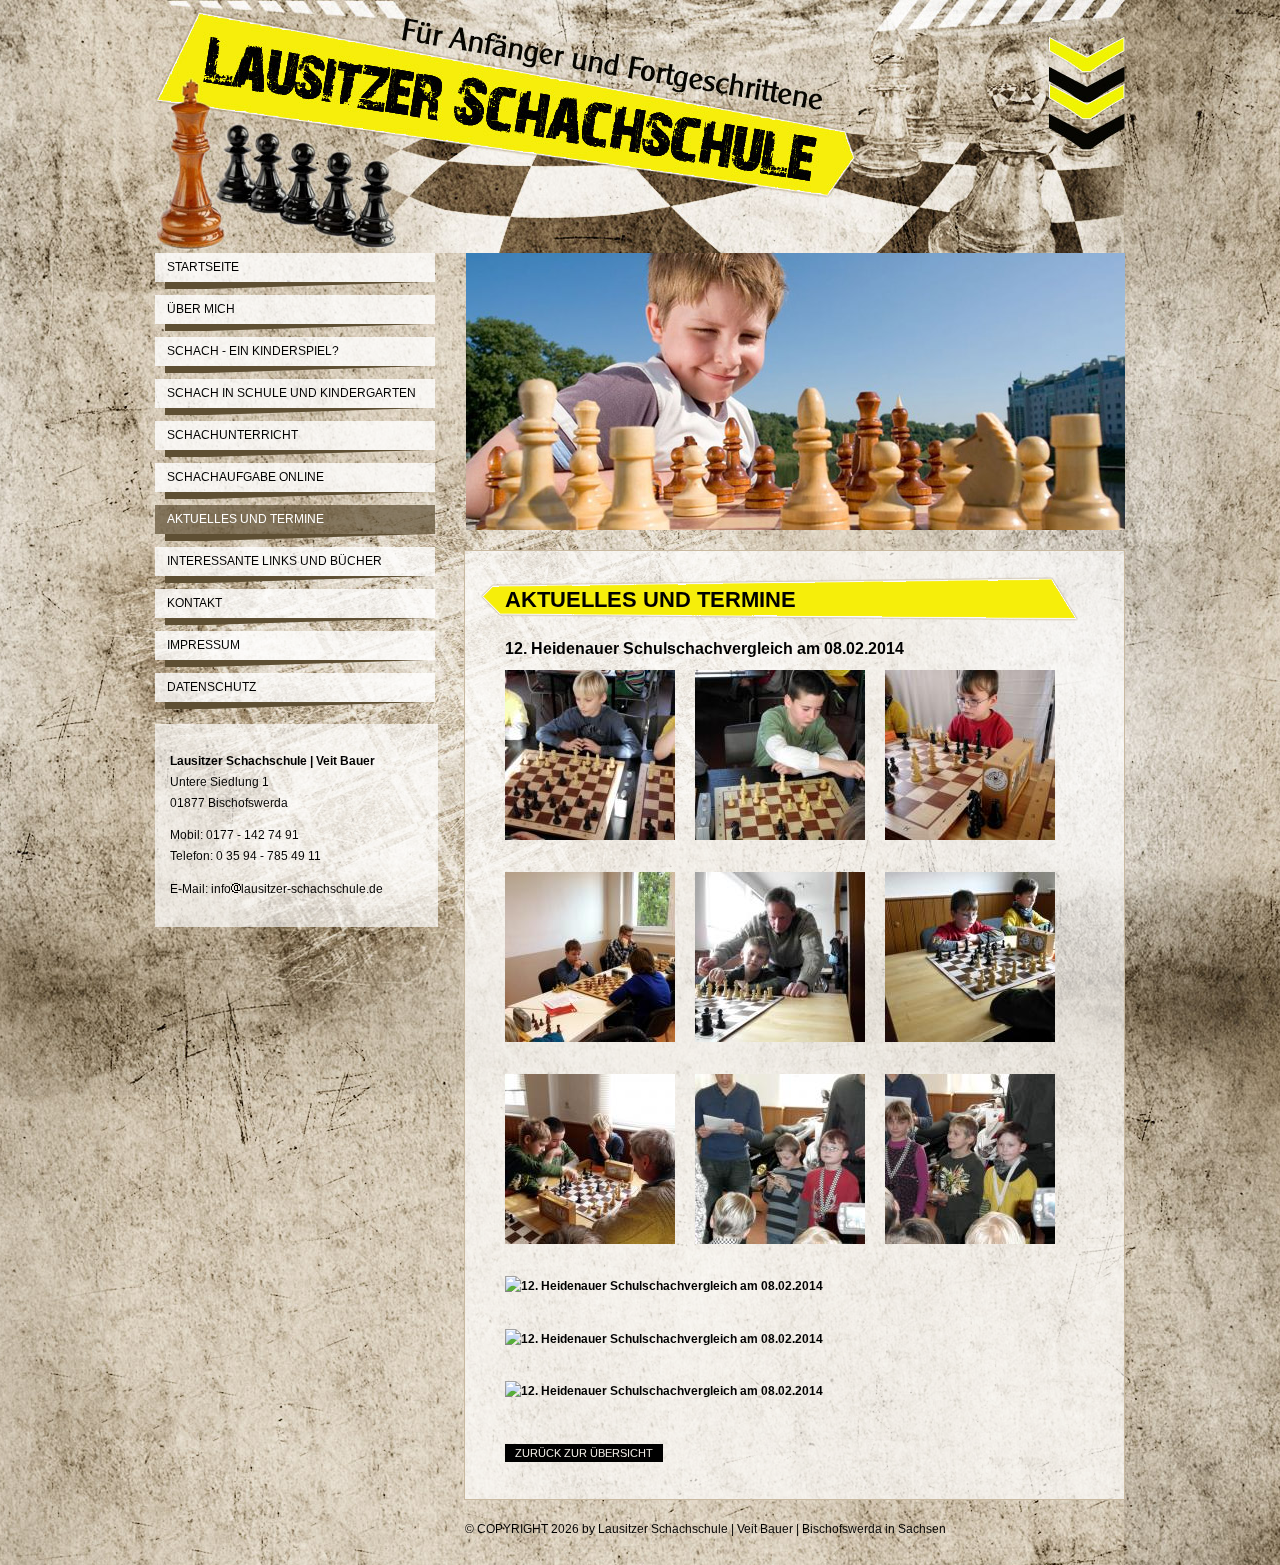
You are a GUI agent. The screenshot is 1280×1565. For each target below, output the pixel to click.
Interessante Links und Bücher (274, 561)
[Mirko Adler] (600, 1070)
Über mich (201, 309)
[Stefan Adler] (980, 868)
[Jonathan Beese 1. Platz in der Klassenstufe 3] (674, 1286)
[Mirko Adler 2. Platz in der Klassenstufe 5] (674, 1339)
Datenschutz (211, 687)
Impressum (203, 645)
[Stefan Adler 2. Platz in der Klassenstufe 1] (790, 1272)
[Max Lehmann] (790, 868)
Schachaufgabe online (245, 477)
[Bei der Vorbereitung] (600, 1272)
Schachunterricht (232, 435)
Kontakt (194, 603)
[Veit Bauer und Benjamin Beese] (790, 1070)
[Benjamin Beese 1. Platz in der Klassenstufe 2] (980, 1272)
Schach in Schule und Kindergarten (291, 393)
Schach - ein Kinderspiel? (253, 351)
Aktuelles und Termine (245, 519)
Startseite (203, 267)
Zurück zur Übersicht (584, 1453)
